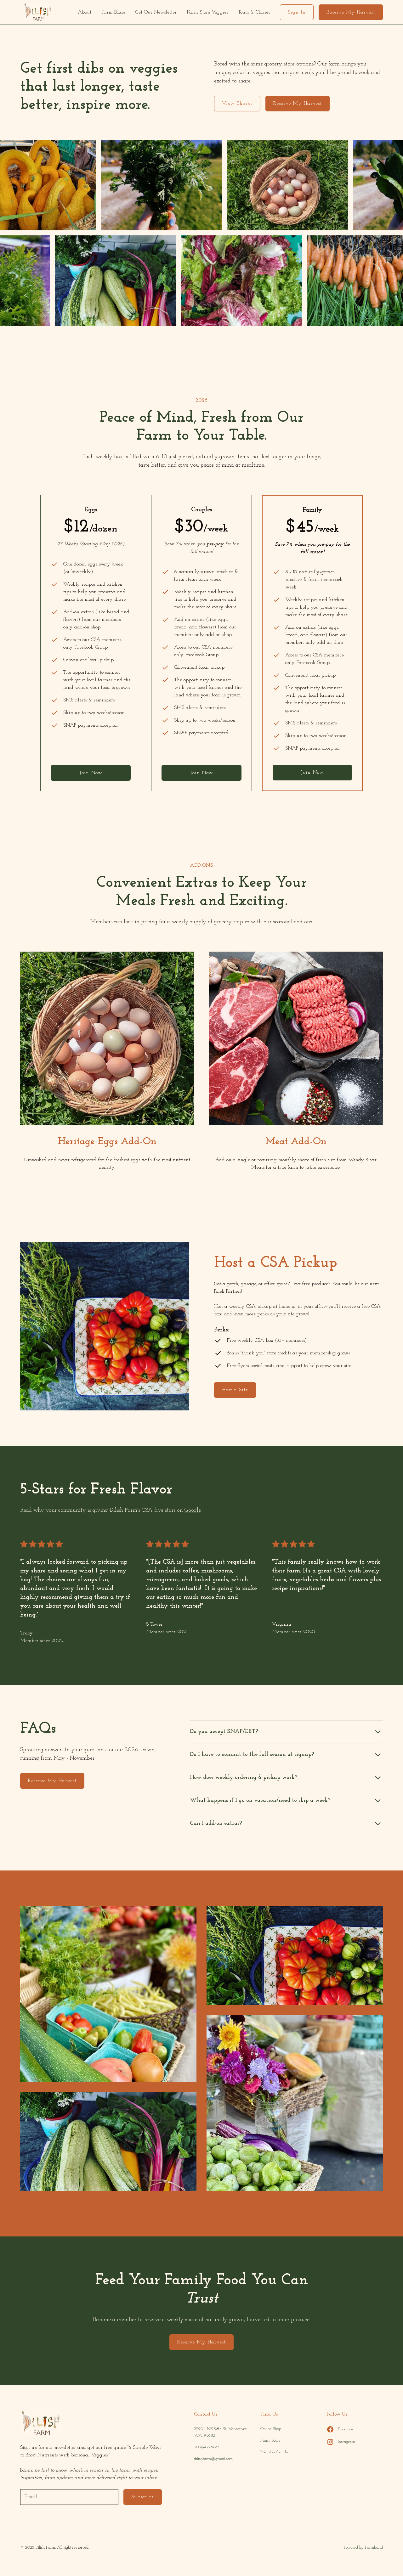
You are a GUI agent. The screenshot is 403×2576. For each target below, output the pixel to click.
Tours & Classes (254, 12)
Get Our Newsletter (156, 12)
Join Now (91, 773)
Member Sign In (274, 2452)
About (85, 12)
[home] (38, 12)
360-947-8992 (207, 2447)
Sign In (297, 12)
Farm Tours (270, 2441)
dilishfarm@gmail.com (213, 2459)
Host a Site (235, 1390)
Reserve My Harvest (351, 12)
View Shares (237, 104)
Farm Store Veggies (207, 12)
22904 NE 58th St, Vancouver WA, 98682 (220, 2432)
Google (193, 1510)
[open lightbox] (108, 1994)
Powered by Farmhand (363, 2548)
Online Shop (271, 2429)
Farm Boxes (113, 12)
